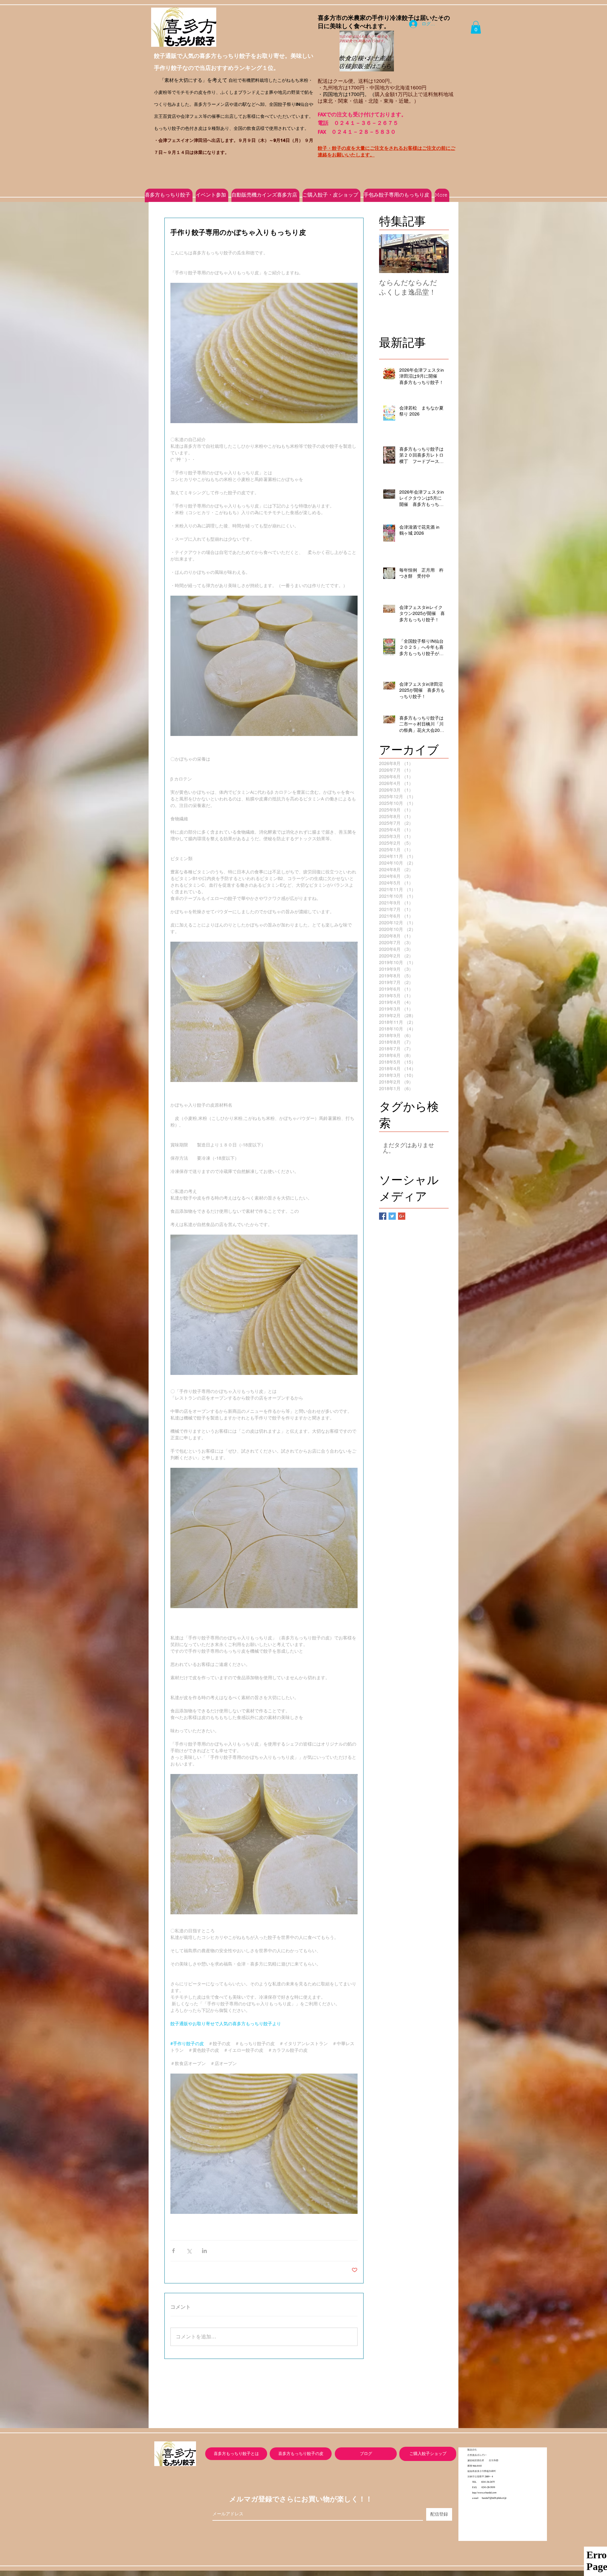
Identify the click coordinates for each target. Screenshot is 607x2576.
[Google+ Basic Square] (402, 1216)
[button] (476, 27)
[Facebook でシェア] (173, 2251)
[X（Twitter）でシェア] (189, 2251)
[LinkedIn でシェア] (204, 2251)
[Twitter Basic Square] (392, 1216)
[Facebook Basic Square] (383, 1216)
